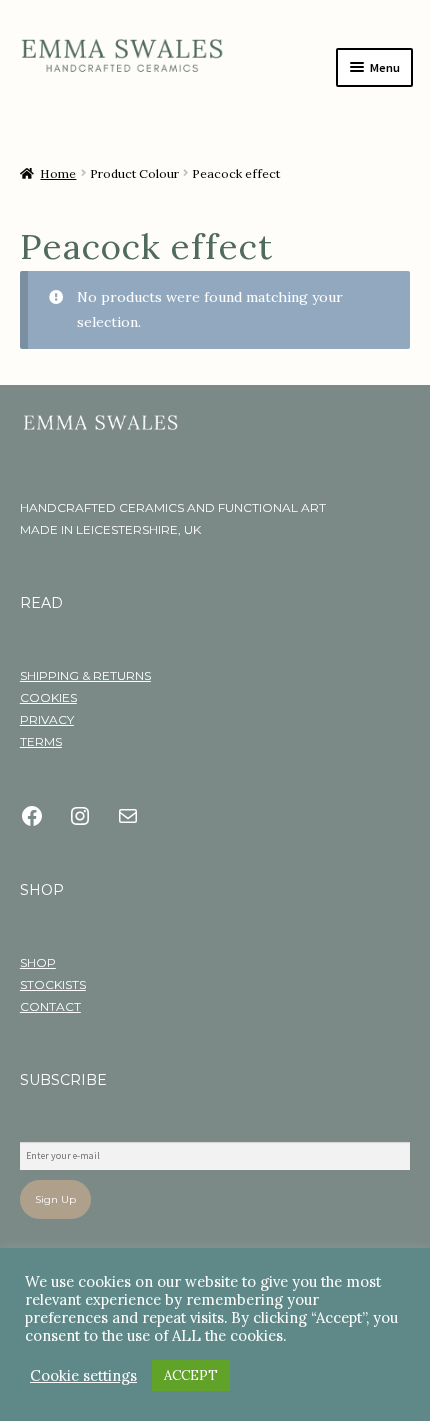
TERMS (41, 741)
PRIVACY (47, 719)
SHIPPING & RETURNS (85, 675)
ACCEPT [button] (191, 1375)
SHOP (38, 962)
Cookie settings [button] (83, 1376)
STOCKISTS (53, 984)
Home (58, 173)
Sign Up (55, 1199)
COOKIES (48, 697)
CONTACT (50, 1006)
